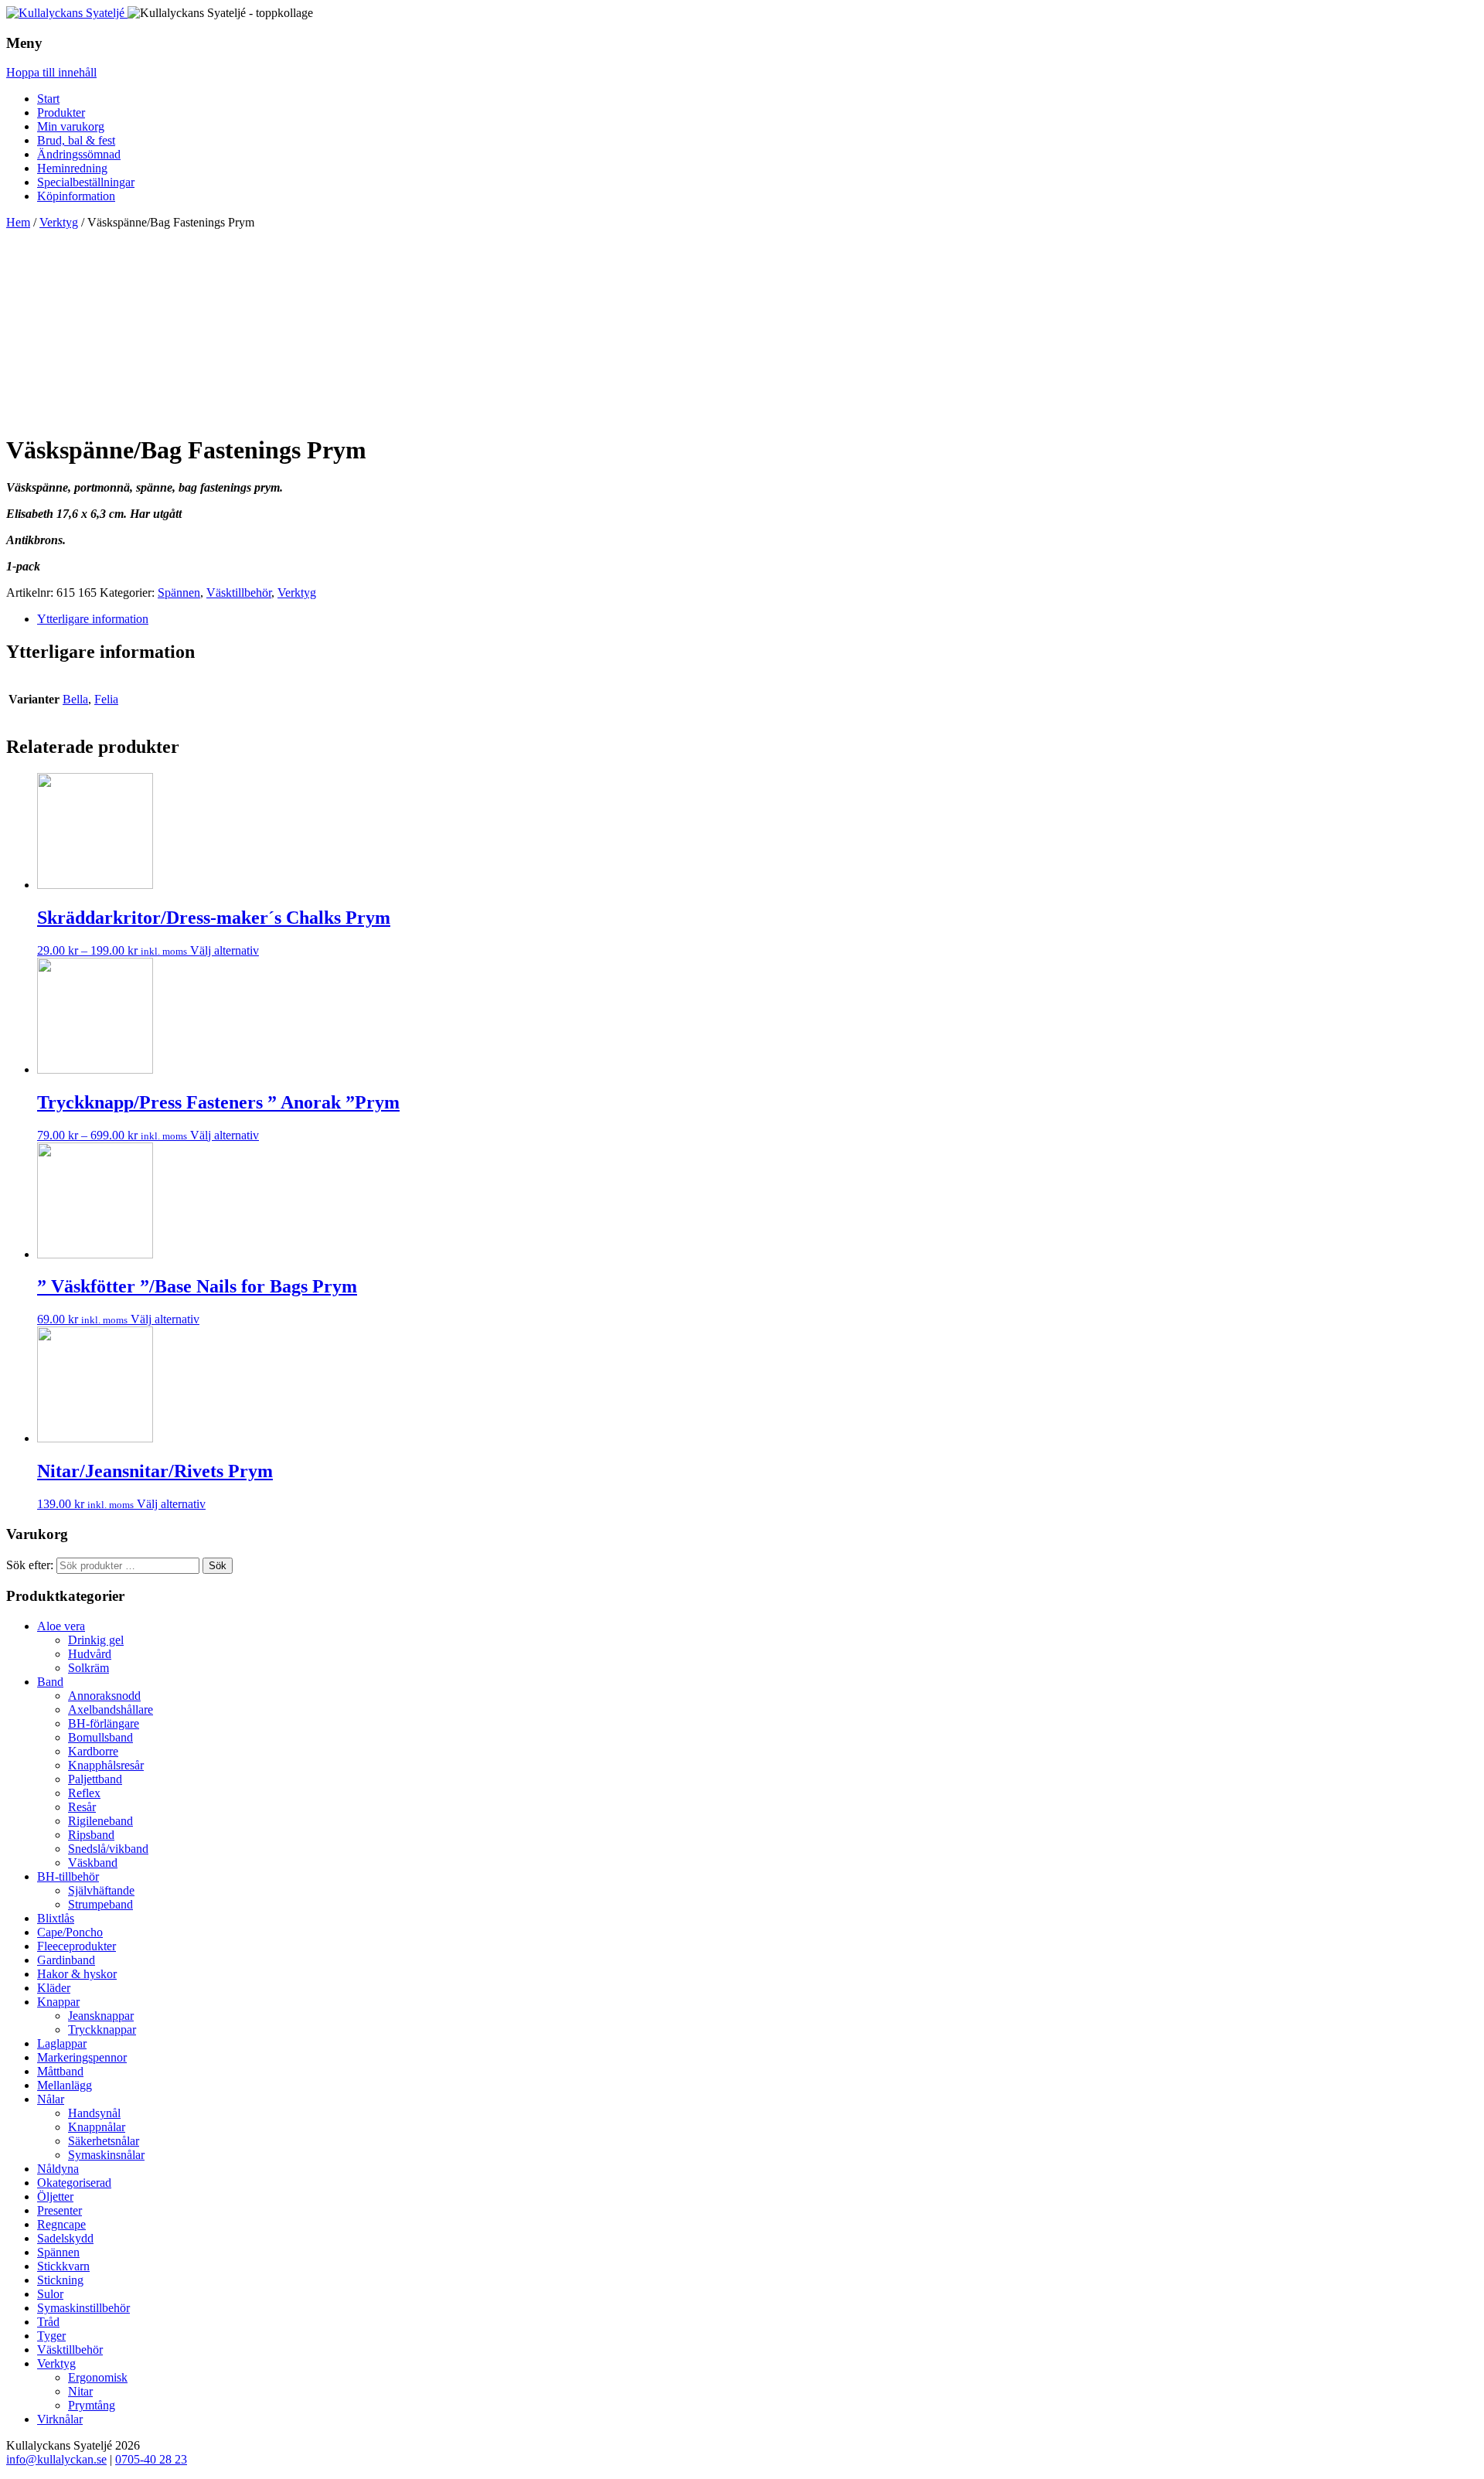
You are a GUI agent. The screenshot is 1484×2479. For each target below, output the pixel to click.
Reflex (84, 1793)
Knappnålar (97, 2127)
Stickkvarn (63, 2266)
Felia (106, 699)
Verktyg (59, 222)
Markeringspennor (82, 2057)
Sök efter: (30, 1565)
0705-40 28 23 (151, 2459)
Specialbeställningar (86, 182)
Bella (75, 699)
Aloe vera (61, 1626)
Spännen (179, 593)
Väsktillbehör (239, 593)
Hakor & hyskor (77, 1974)
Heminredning (72, 168)
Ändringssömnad (79, 154)
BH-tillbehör (68, 1876)
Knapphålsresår (106, 1765)
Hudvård (90, 1654)
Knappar (58, 2002)
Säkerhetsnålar (104, 2141)
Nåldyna (58, 2169)
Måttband (60, 2071)
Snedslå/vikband (108, 1849)
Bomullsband (100, 1737)
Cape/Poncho (70, 1932)
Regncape (61, 2224)
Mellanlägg (65, 2085)
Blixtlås (56, 1918)
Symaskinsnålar (106, 2155)
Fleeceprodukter (77, 1946)
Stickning (60, 2280)
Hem (18, 222)
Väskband (93, 1863)
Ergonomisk (98, 2377)
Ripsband (91, 1835)
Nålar (51, 2099)
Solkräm (88, 1668)
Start (48, 99)
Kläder (54, 1988)
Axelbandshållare (111, 1709)
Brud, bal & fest (76, 140)
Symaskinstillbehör (83, 2308)
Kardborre (93, 1751)
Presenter (60, 2210)
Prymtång (92, 2405)
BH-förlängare (104, 1723)
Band (50, 1682)
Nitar (80, 2391)
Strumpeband (100, 1904)
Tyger (51, 2336)
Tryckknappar (102, 2030)
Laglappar (62, 2043)
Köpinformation (76, 196)
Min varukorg (71, 126)
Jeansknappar (101, 2016)
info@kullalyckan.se (56, 2459)
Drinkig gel (96, 1640)
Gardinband (66, 1960)
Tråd (48, 2322)
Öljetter (55, 2196)
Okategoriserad (74, 2183)
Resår (82, 1807)
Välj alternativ (225, 950)
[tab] (757, 619)
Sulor (50, 2294)
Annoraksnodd (104, 1696)
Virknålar (60, 2419)
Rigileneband (100, 1821)
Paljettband (95, 1779)
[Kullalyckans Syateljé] (67, 13)
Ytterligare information (93, 619)
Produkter (61, 112)
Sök (218, 1566)
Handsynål (94, 2113)
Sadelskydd (65, 2238)
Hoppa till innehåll (51, 72)
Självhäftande (101, 1890)
